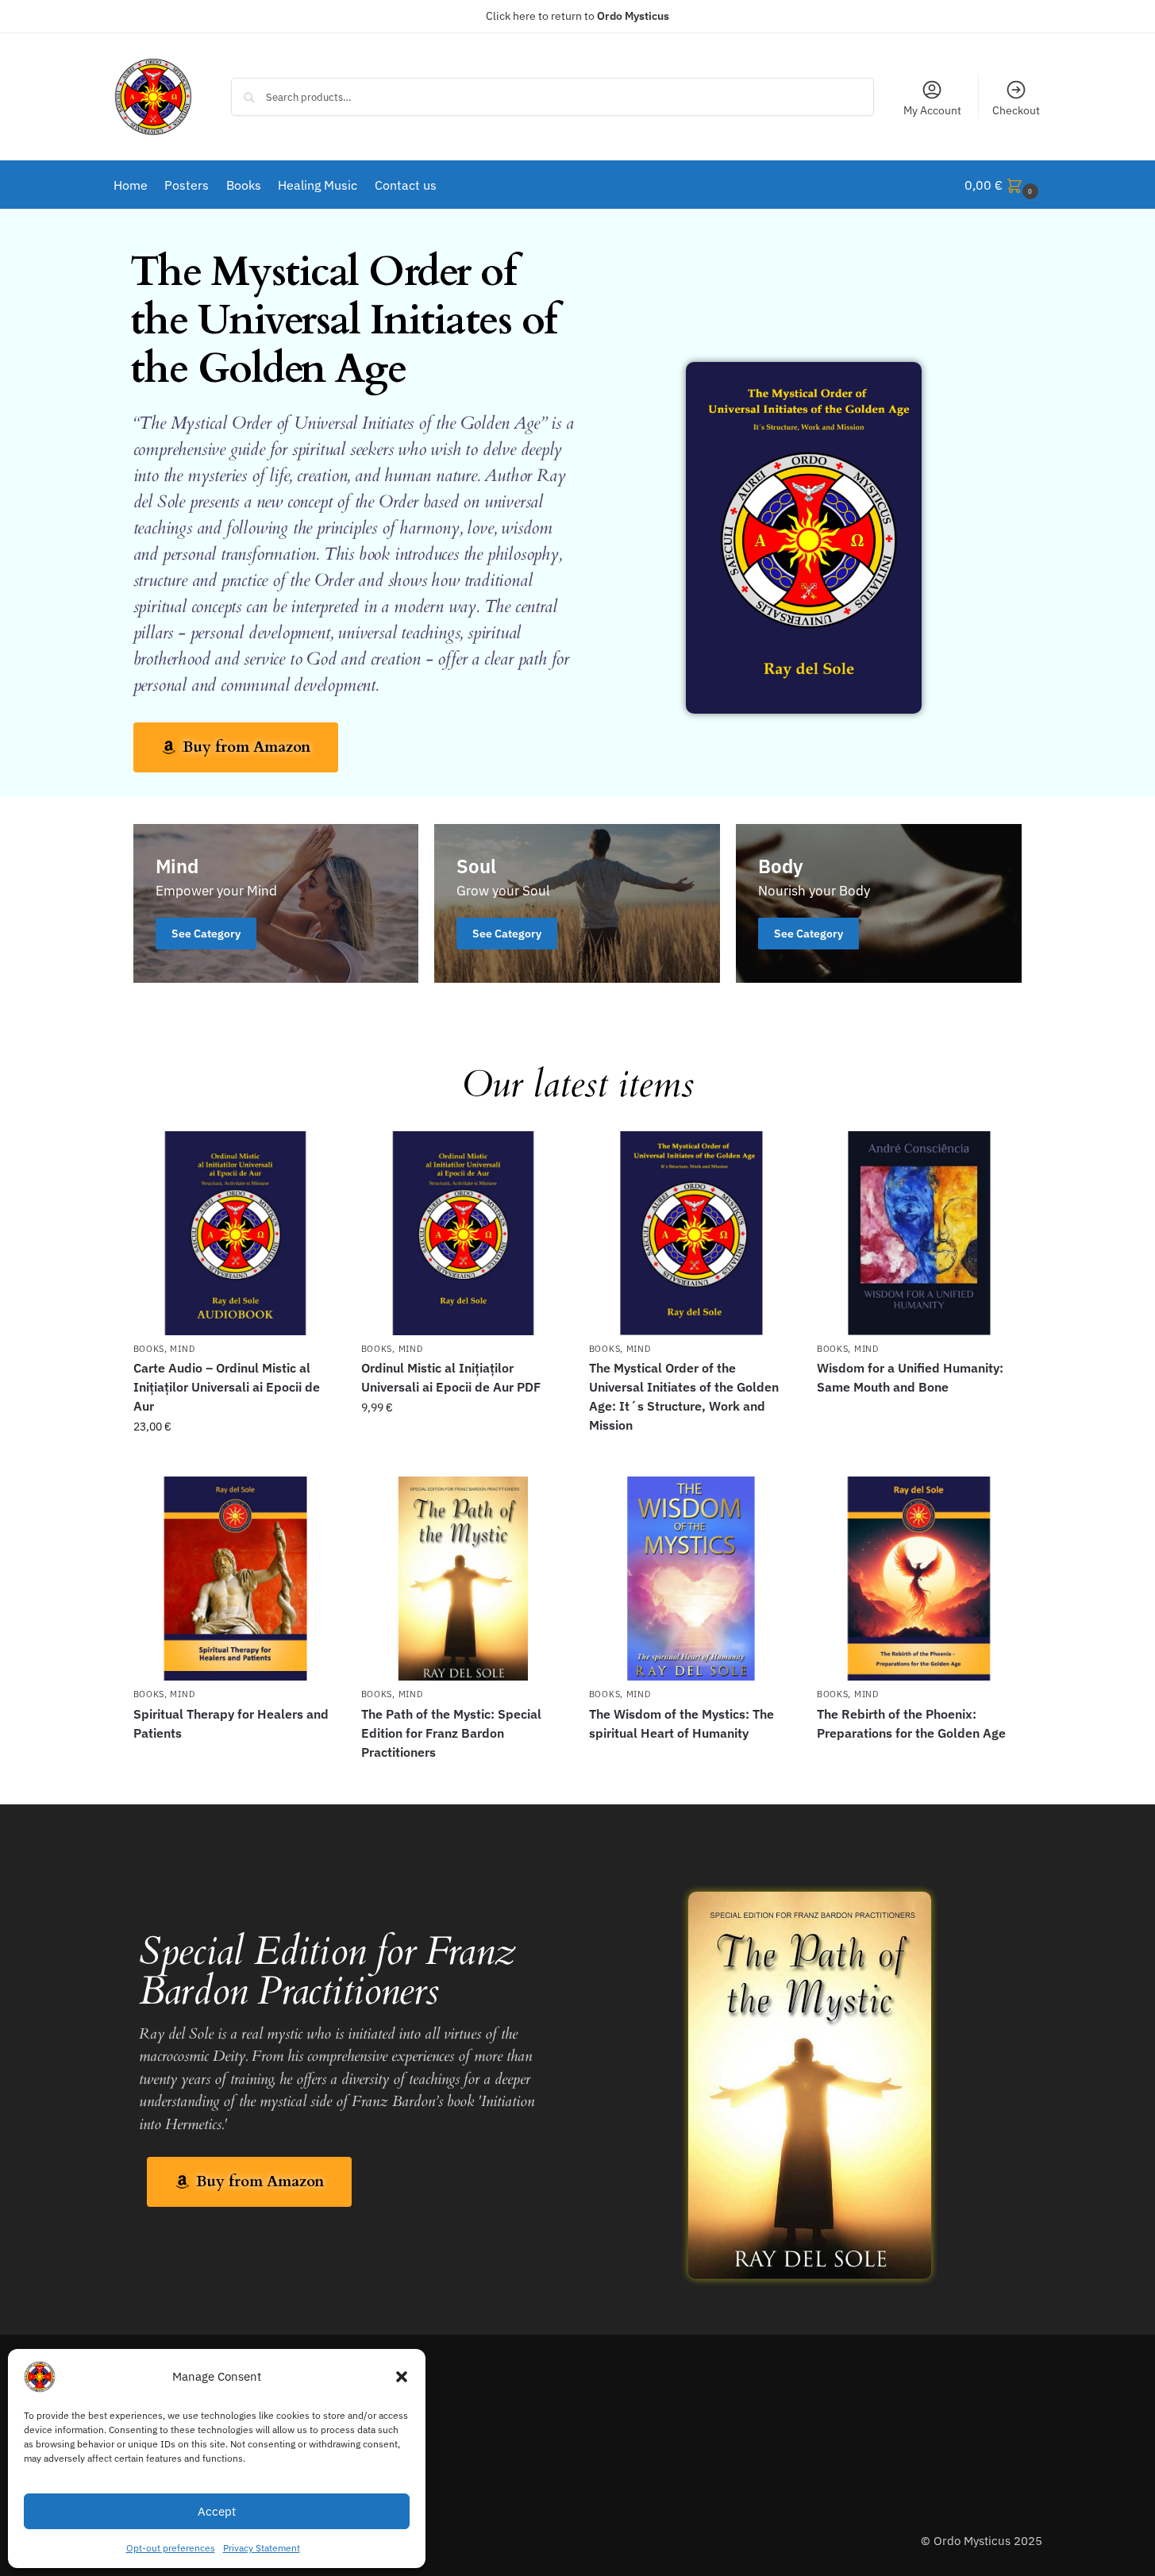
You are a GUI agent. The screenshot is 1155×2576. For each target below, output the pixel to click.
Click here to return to (577, 16)
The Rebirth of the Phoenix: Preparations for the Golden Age (911, 1723)
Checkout (1016, 110)
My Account (932, 110)
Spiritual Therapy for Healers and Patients (231, 1723)
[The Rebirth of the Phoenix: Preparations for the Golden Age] (919, 1579)
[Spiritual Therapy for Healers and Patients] (235, 1579)
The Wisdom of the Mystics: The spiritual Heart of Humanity (681, 1723)
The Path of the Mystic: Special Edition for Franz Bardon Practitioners (451, 1733)
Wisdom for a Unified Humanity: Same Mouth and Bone (910, 1377)
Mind (182, 1349)
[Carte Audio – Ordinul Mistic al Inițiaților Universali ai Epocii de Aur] (235, 1233)
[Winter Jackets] (879, 903)
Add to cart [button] (235, 1461)
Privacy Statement (262, 2548)
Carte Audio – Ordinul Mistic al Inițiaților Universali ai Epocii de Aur (227, 1387)
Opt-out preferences (171, 2548)
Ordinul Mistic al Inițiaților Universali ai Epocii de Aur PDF (451, 1377)
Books (149, 1349)
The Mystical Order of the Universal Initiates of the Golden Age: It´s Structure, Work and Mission (684, 1396)
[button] (402, 2377)
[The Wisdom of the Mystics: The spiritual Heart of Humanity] (691, 1579)
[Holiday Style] (577, 903)
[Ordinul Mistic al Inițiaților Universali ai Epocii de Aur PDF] (463, 1233)
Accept (217, 2511)
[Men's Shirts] (276, 903)
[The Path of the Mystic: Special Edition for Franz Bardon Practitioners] (463, 1579)
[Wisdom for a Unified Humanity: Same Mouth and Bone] (919, 1233)
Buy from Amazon (691, 1454)
